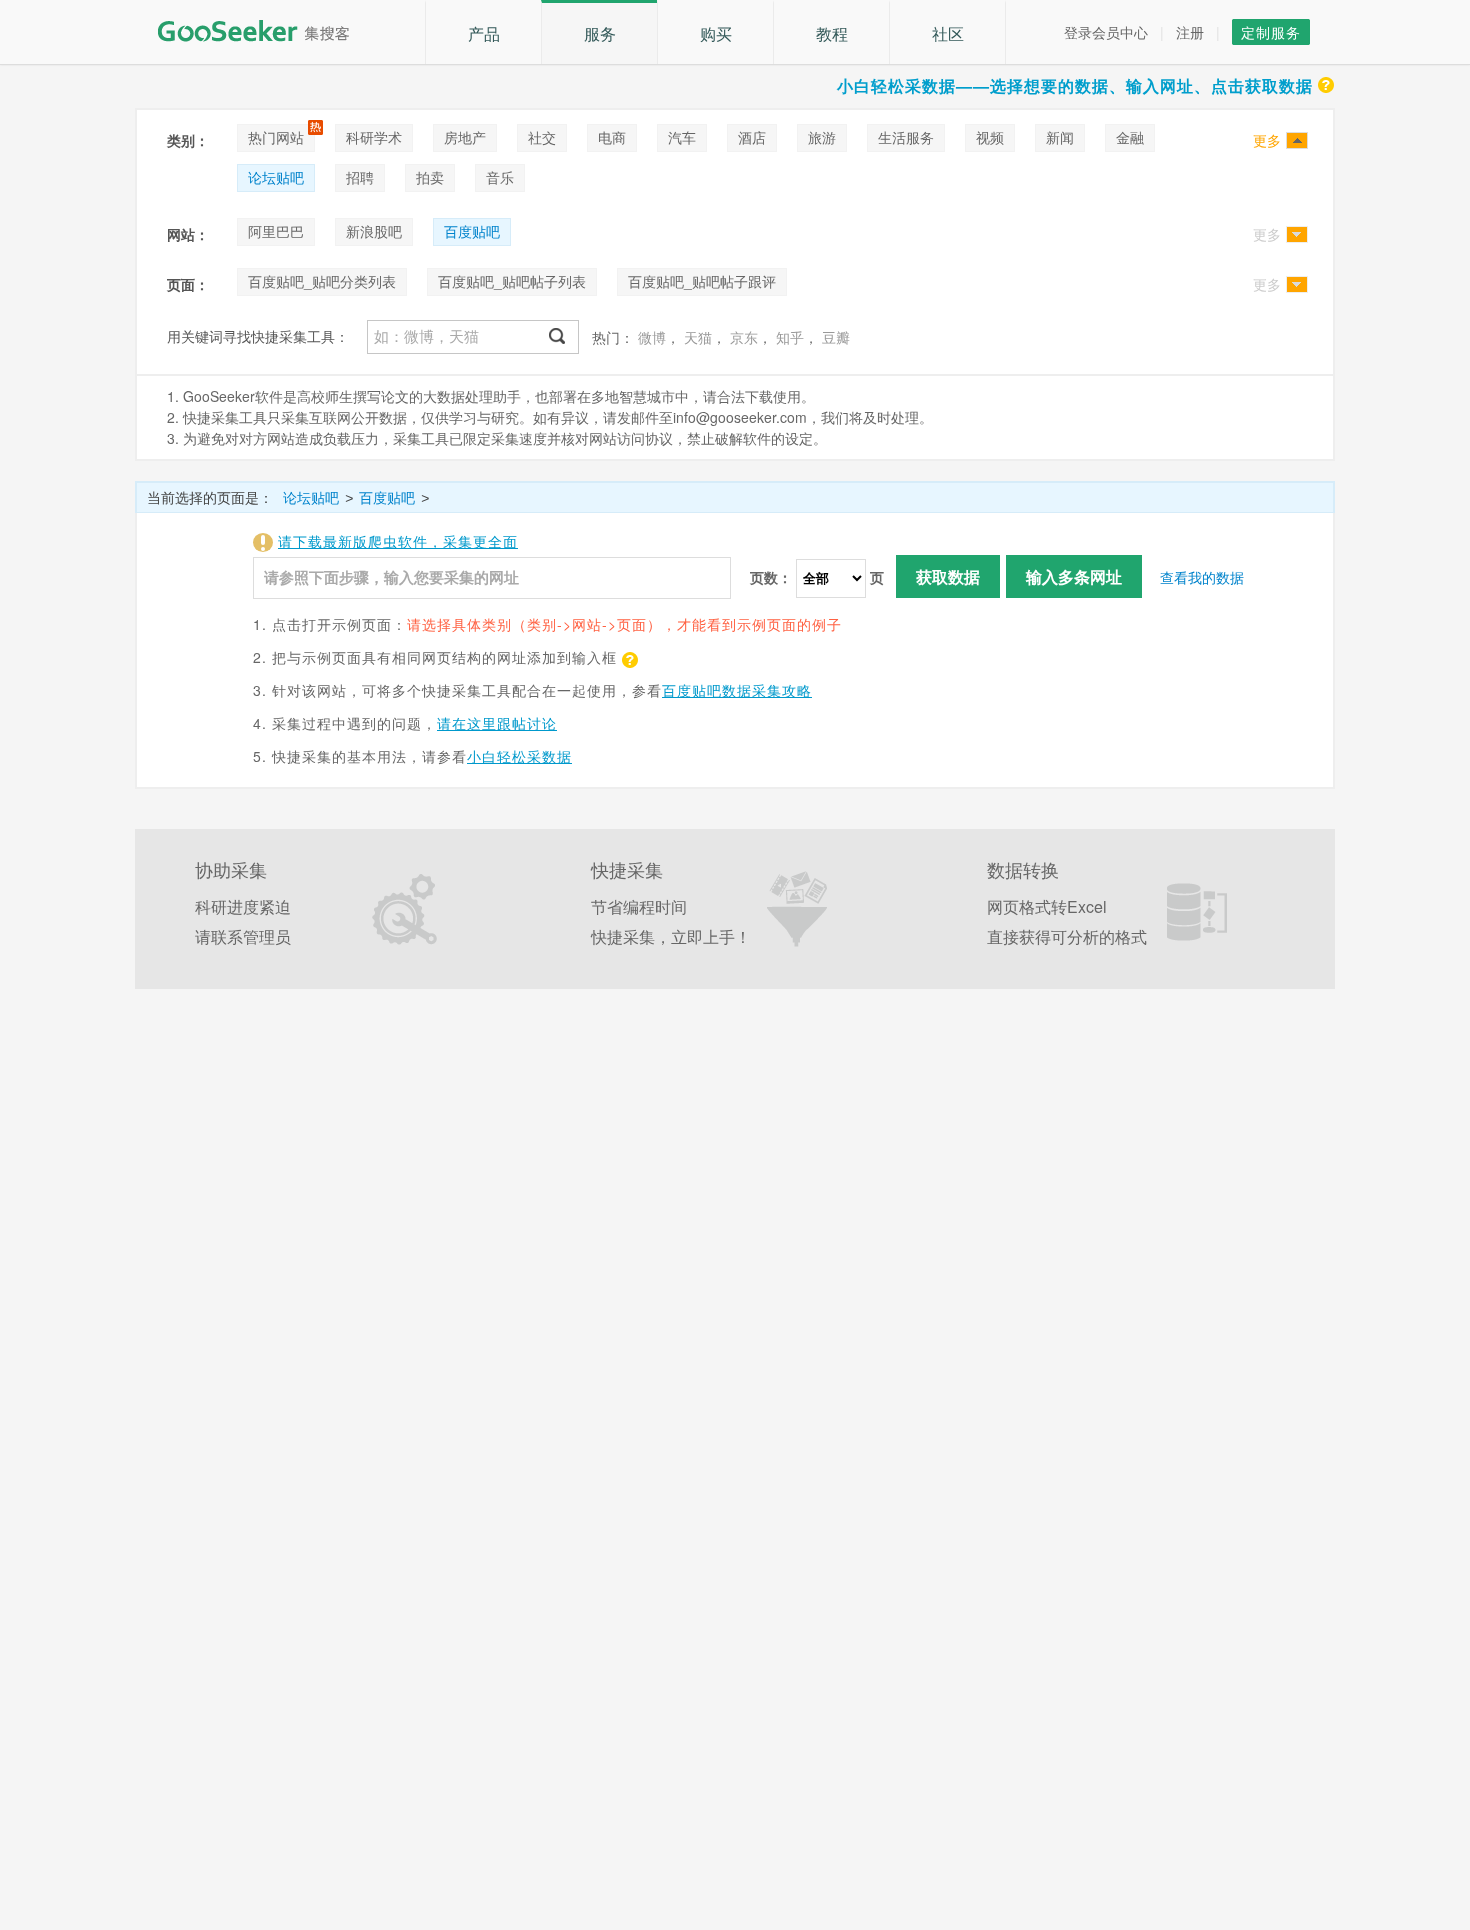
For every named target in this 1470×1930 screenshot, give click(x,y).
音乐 (500, 177)
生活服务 (906, 137)
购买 (716, 33)
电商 (612, 137)
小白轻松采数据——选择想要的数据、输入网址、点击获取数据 (1075, 85)
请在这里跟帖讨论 (497, 723)
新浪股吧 (374, 231)
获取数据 (948, 576)
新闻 (1060, 137)
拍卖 (430, 177)
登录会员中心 (1106, 32)
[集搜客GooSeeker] (265, 31)
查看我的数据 (1202, 577)
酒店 (752, 137)
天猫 (698, 337)
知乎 (790, 337)
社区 (948, 33)
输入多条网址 (1074, 576)
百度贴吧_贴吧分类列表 (322, 281)
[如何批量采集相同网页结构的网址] (628, 657)
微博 (652, 337)
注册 (1190, 32)
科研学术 (374, 137)
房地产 (465, 137)
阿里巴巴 (276, 231)
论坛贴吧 (276, 177)
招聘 (360, 177)
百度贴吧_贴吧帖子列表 (512, 281)
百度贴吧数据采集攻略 (737, 690)
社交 (542, 137)
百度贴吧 (472, 231)
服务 (600, 33)
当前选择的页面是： (210, 497)
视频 (990, 137)
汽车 (682, 137)
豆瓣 (836, 337)
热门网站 (276, 137)
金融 (1130, 137)
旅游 (822, 137)
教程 (832, 33)
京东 (744, 337)
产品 (484, 33)
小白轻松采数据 (519, 756)
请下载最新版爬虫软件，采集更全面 (398, 541)
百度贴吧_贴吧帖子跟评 (702, 281)
